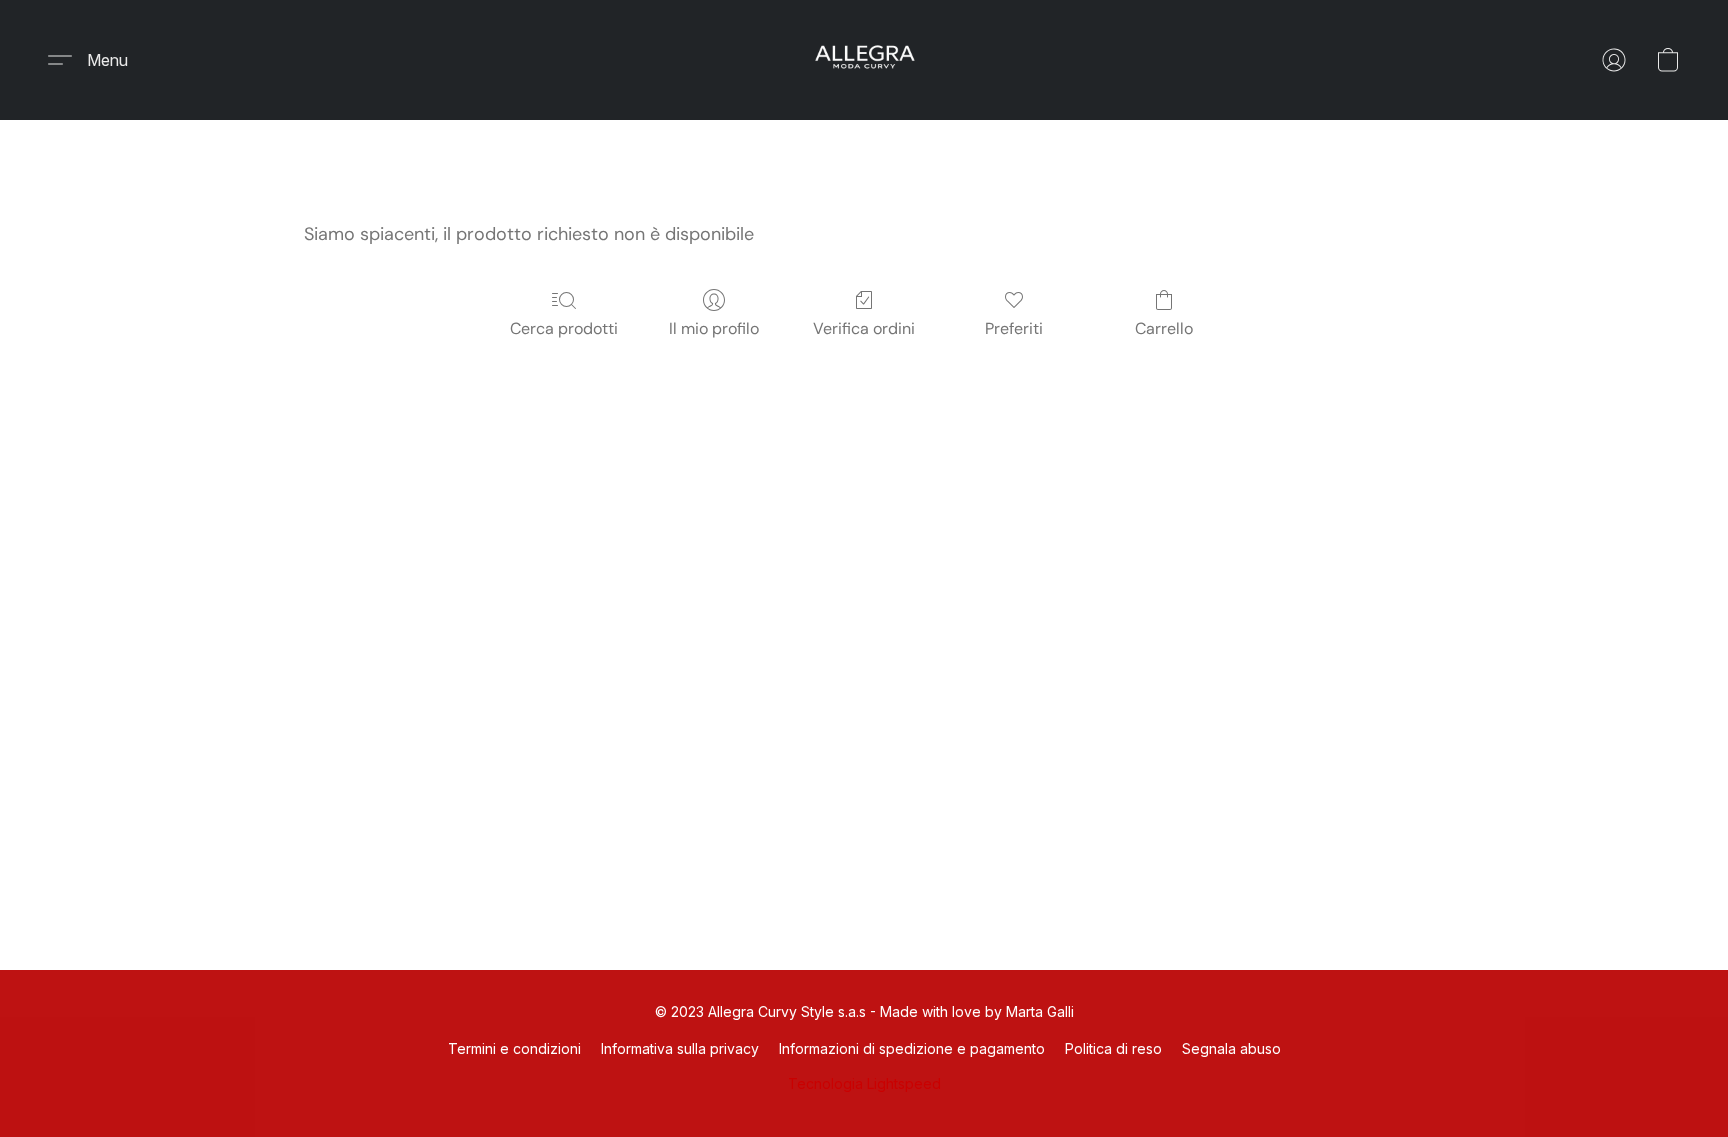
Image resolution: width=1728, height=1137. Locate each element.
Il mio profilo (714, 328)
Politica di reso (1113, 1048)
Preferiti (1014, 328)
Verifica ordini (864, 328)
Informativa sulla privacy (680, 1048)
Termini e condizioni (514, 1048)
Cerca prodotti (564, 328)
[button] (864, 60)
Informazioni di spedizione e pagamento (912, 1048)
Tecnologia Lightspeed (864, 1083)
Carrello (1164, 328)
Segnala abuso (1231, 1048)
